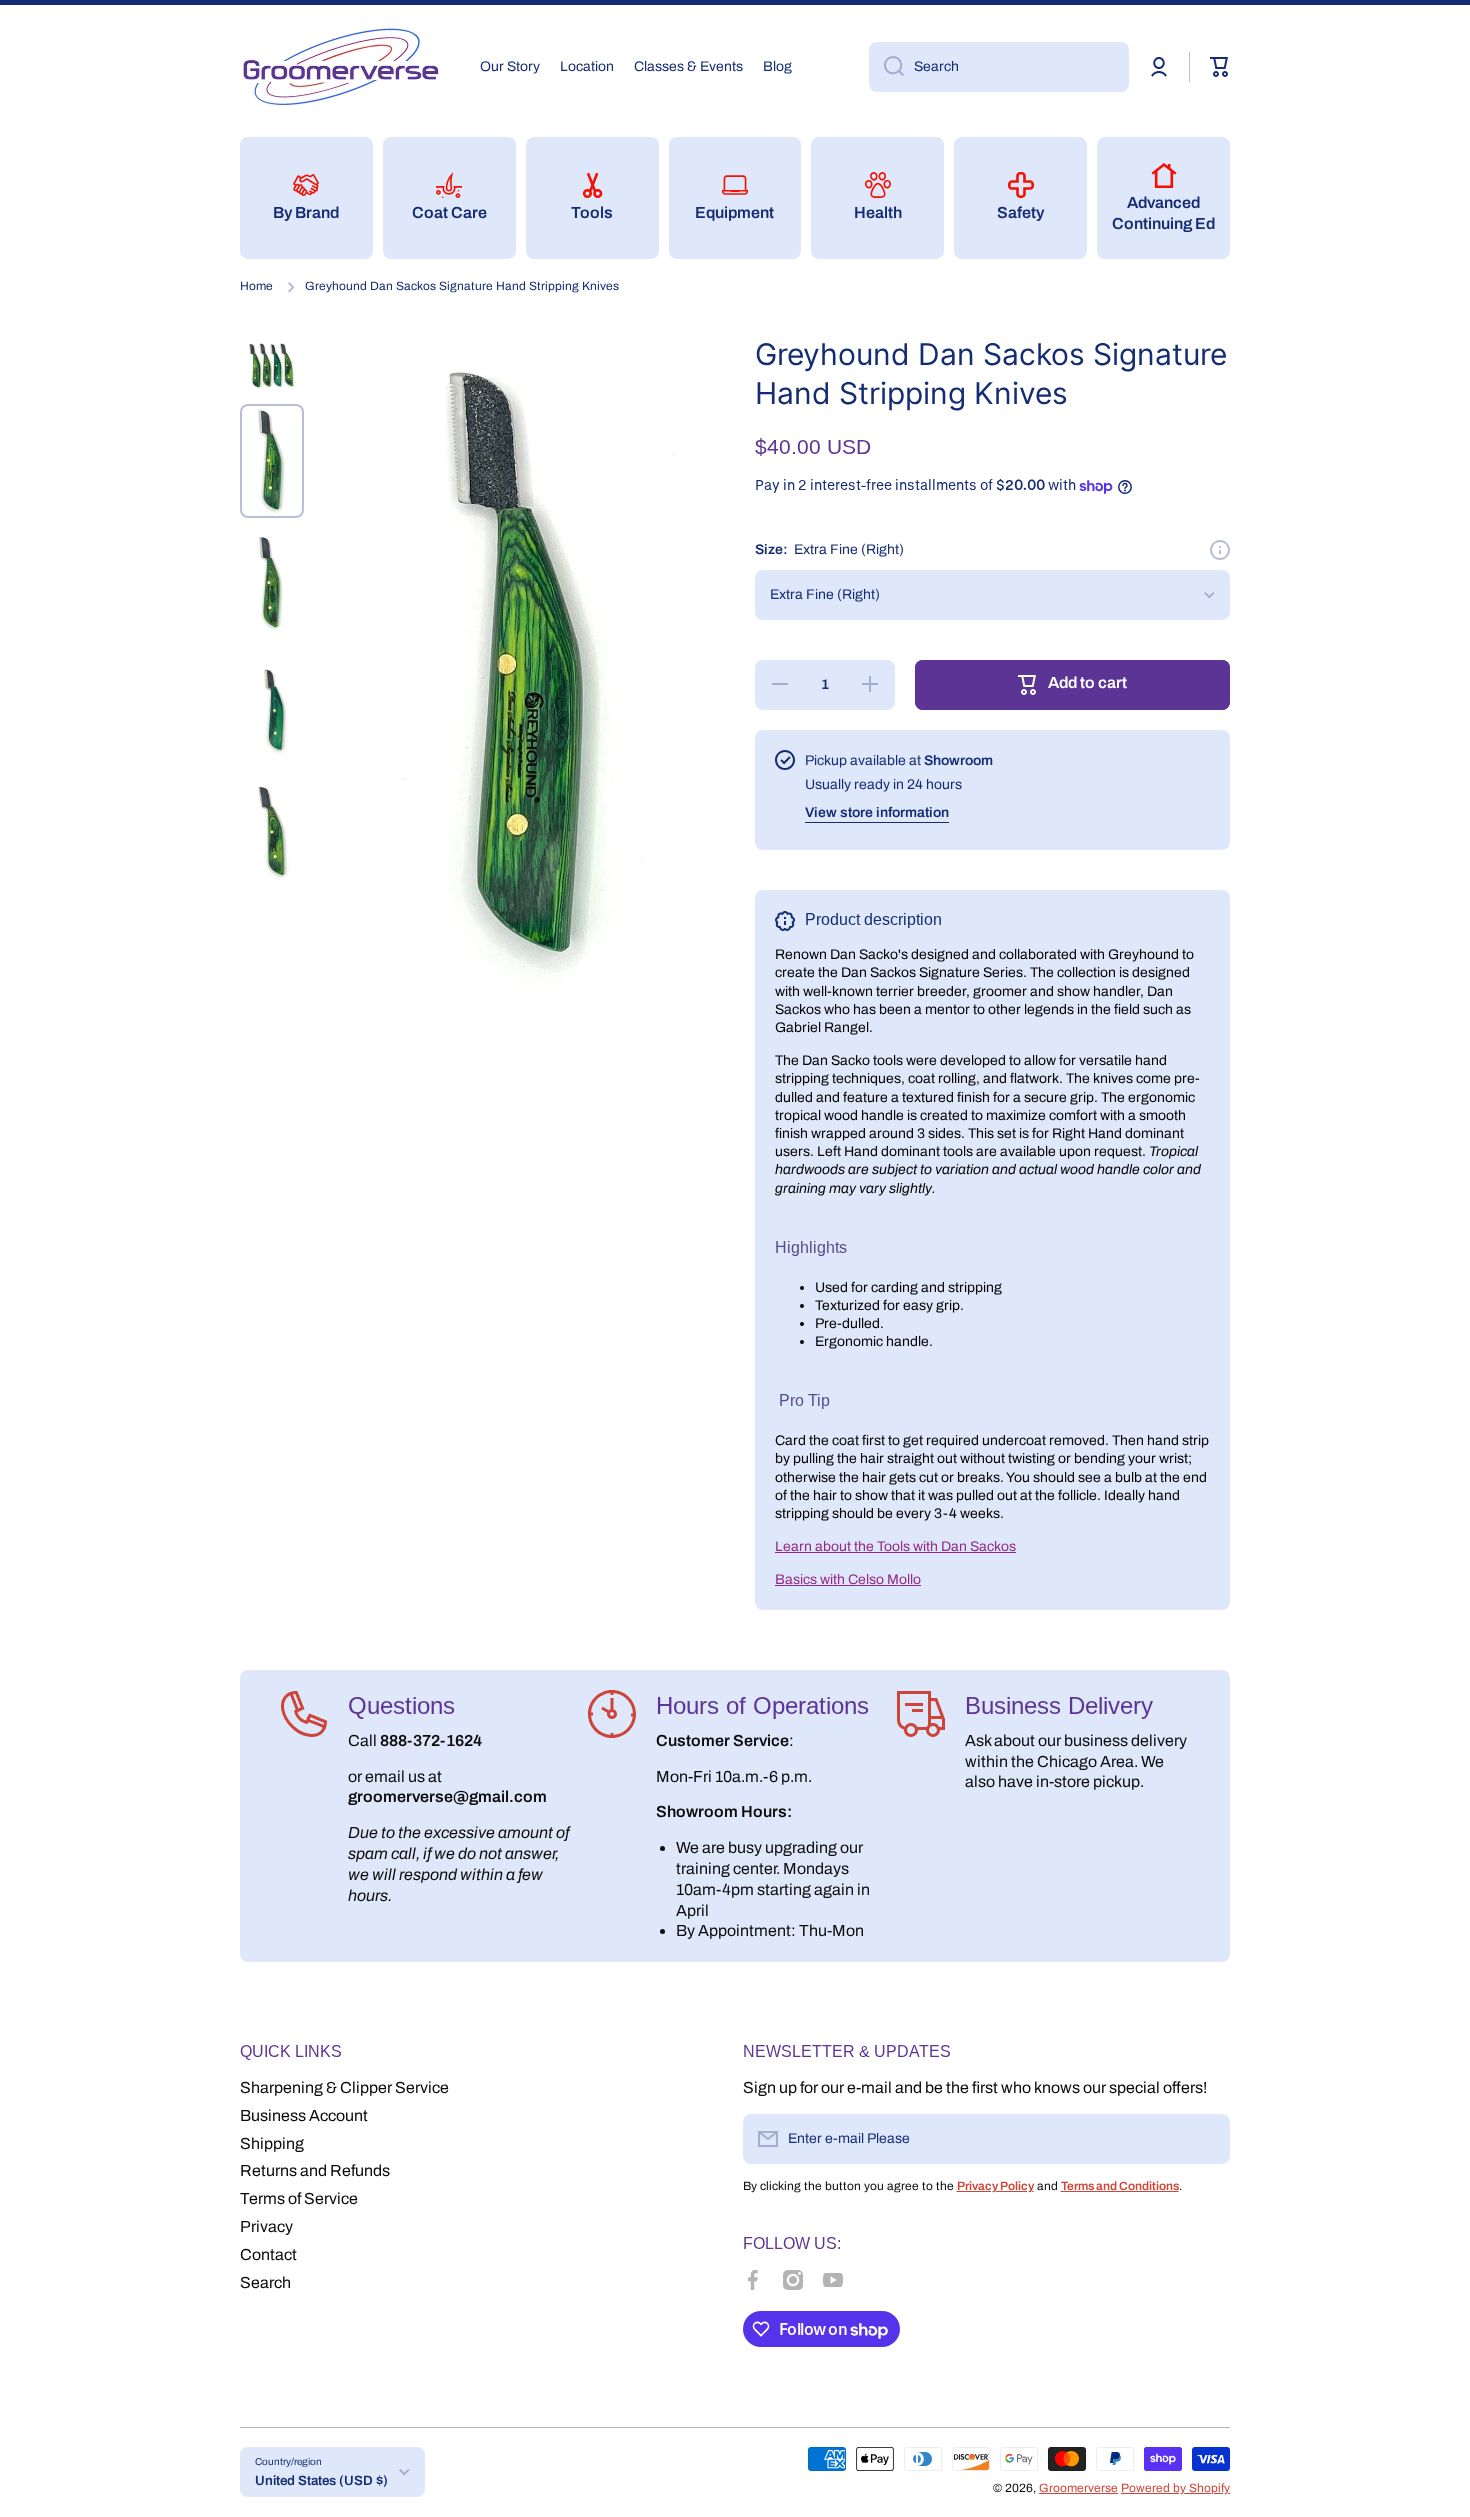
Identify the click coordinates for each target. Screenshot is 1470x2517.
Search (265, 2282)
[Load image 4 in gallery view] (272, 709)
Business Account (304, 2115)
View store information (877, 812)
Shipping (272, 2143)
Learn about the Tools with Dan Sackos (895, 1546)
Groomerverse (1078, 2488)
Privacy (266, 2226)
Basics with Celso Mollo (848, 1579)
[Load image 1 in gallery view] (272, 364)
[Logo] (340, 67)
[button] (1220, 67)
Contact (268, 2254)
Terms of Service (299, 2198)
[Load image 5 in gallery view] (272, 832)
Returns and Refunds (315, 2170)
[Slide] (1220, 550)
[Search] (886, 67)
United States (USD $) (321, 2480)
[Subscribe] (1205, 2139)
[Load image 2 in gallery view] (272, 461)
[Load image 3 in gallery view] (272, 585)
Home (256, 286)
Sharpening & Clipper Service (344, 2087)
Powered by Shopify (1175, 2488)
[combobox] (999, 67)
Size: (829, 549)
